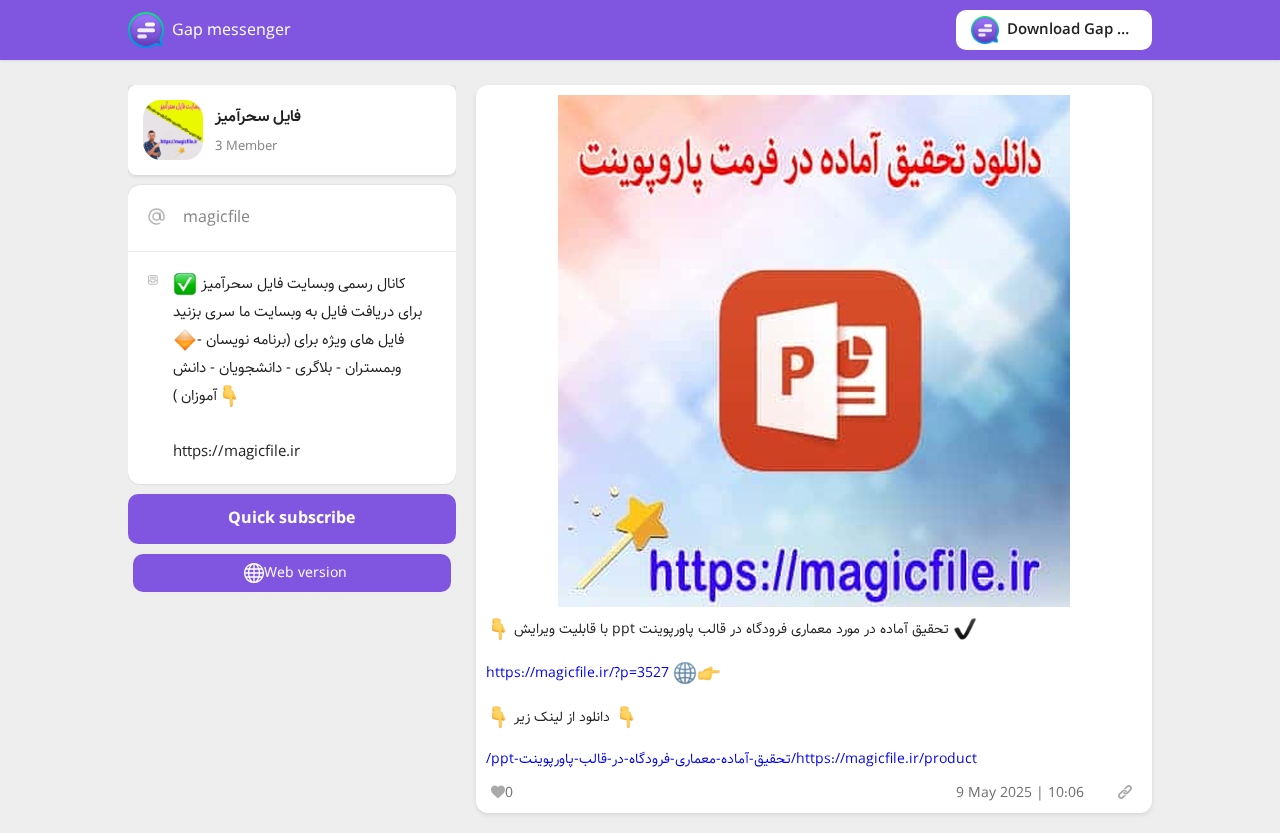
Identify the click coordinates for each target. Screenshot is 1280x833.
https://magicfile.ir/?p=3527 (577, 673)
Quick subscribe (291, 518)
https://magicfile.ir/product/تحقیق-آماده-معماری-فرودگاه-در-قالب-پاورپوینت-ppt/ (731, 759)
